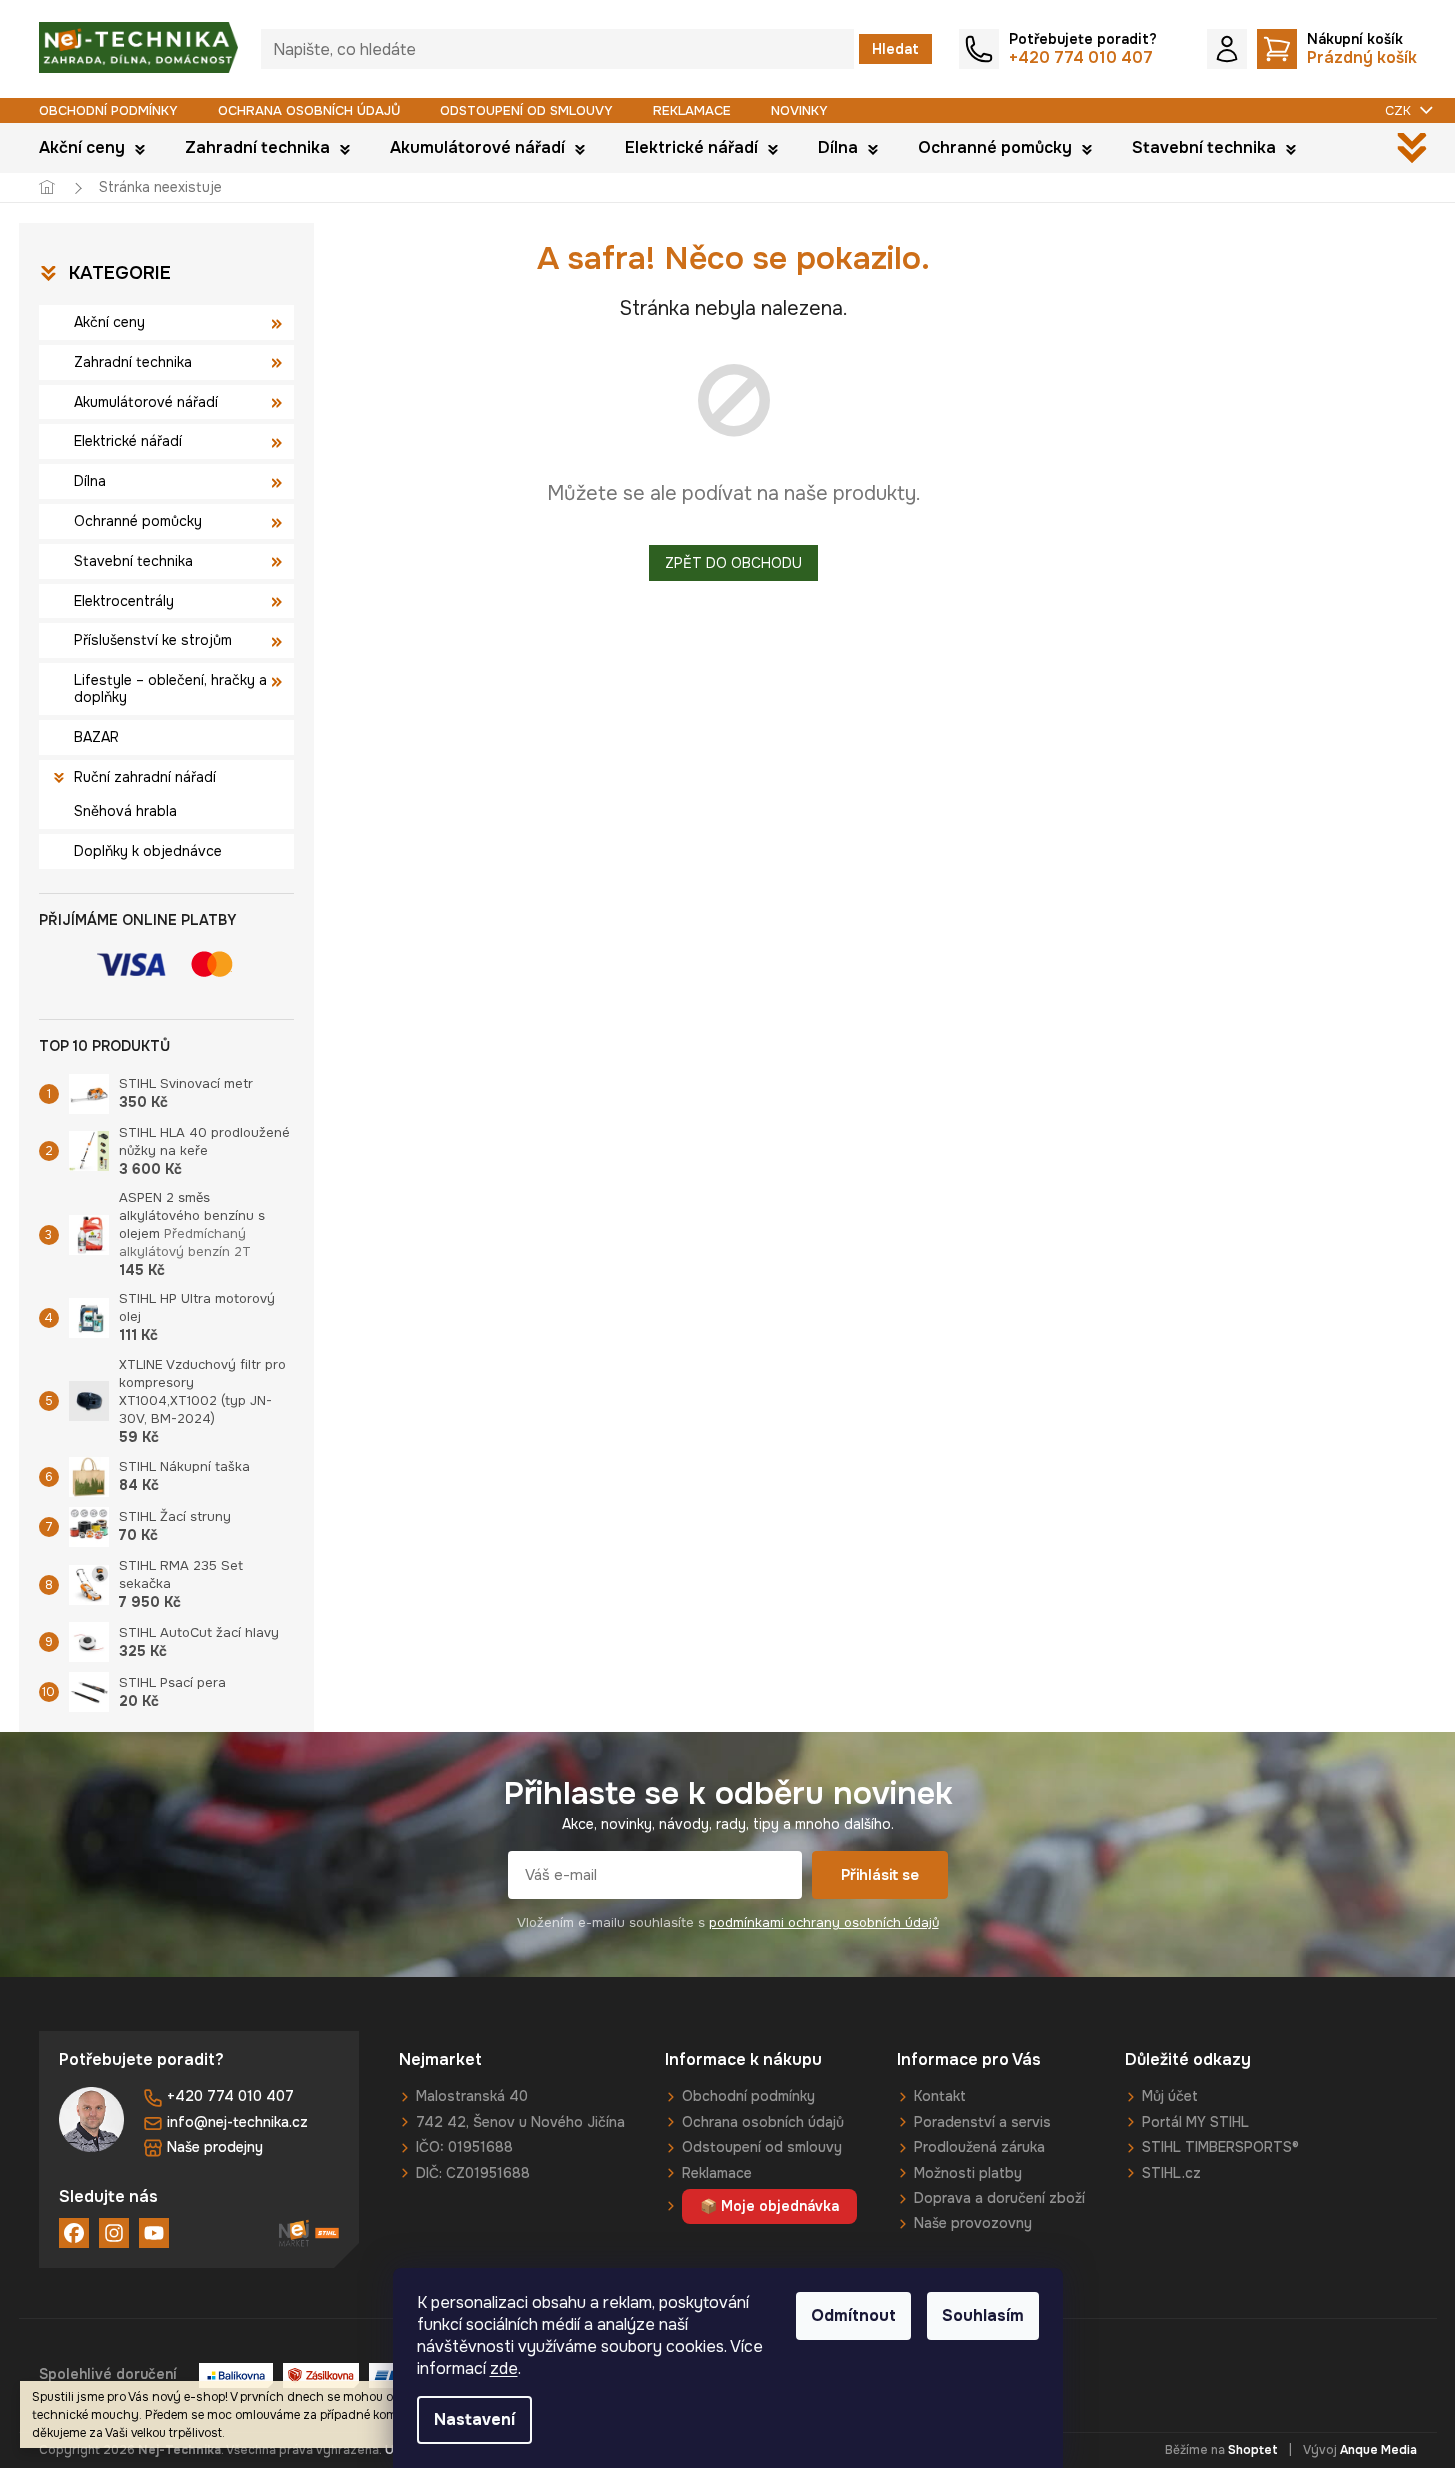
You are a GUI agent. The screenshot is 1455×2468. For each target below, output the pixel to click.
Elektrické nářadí (128, 441)
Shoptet (1253, 2450)
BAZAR (96, 737)
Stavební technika (133, 561)
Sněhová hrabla (125, 811)
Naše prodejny (215, 2147)
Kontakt (940, 2096)
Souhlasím (983, 2315)
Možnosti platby (968, 2173)
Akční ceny (109, 322)
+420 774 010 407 (230, 2096)
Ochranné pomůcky (138, 521)
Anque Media (1378, 2450)
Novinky (799, 110)
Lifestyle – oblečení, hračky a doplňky (170, 688)
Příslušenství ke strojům (153, 640)
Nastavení (474, 2419)
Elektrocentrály (124, 601)
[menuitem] (92, 148)
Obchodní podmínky (108, 110)
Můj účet (1170, 2096)
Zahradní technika (133, 362)
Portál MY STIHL (1195, 2122)
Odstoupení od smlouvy (526, 110)
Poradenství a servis (982, 2122)
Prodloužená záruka (979, 2147)
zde (504, 2368)
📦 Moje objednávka (769, 2206)
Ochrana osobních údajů (309, 110)
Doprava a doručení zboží (999, 2198)
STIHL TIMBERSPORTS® (1220, 2147)
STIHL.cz (1171, 2173)
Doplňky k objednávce (148, 851)
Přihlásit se (880, 1875)
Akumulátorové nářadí (146, 402)
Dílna (90, 481)
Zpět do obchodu (733, 563)
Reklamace (692, 110)
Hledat (895, 49)
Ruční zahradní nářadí (145, 777)
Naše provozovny (973, 2223)
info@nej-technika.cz (237, 2122)
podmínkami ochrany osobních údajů (824, 1922)
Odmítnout (853, 2315)
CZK (1400, 110)
